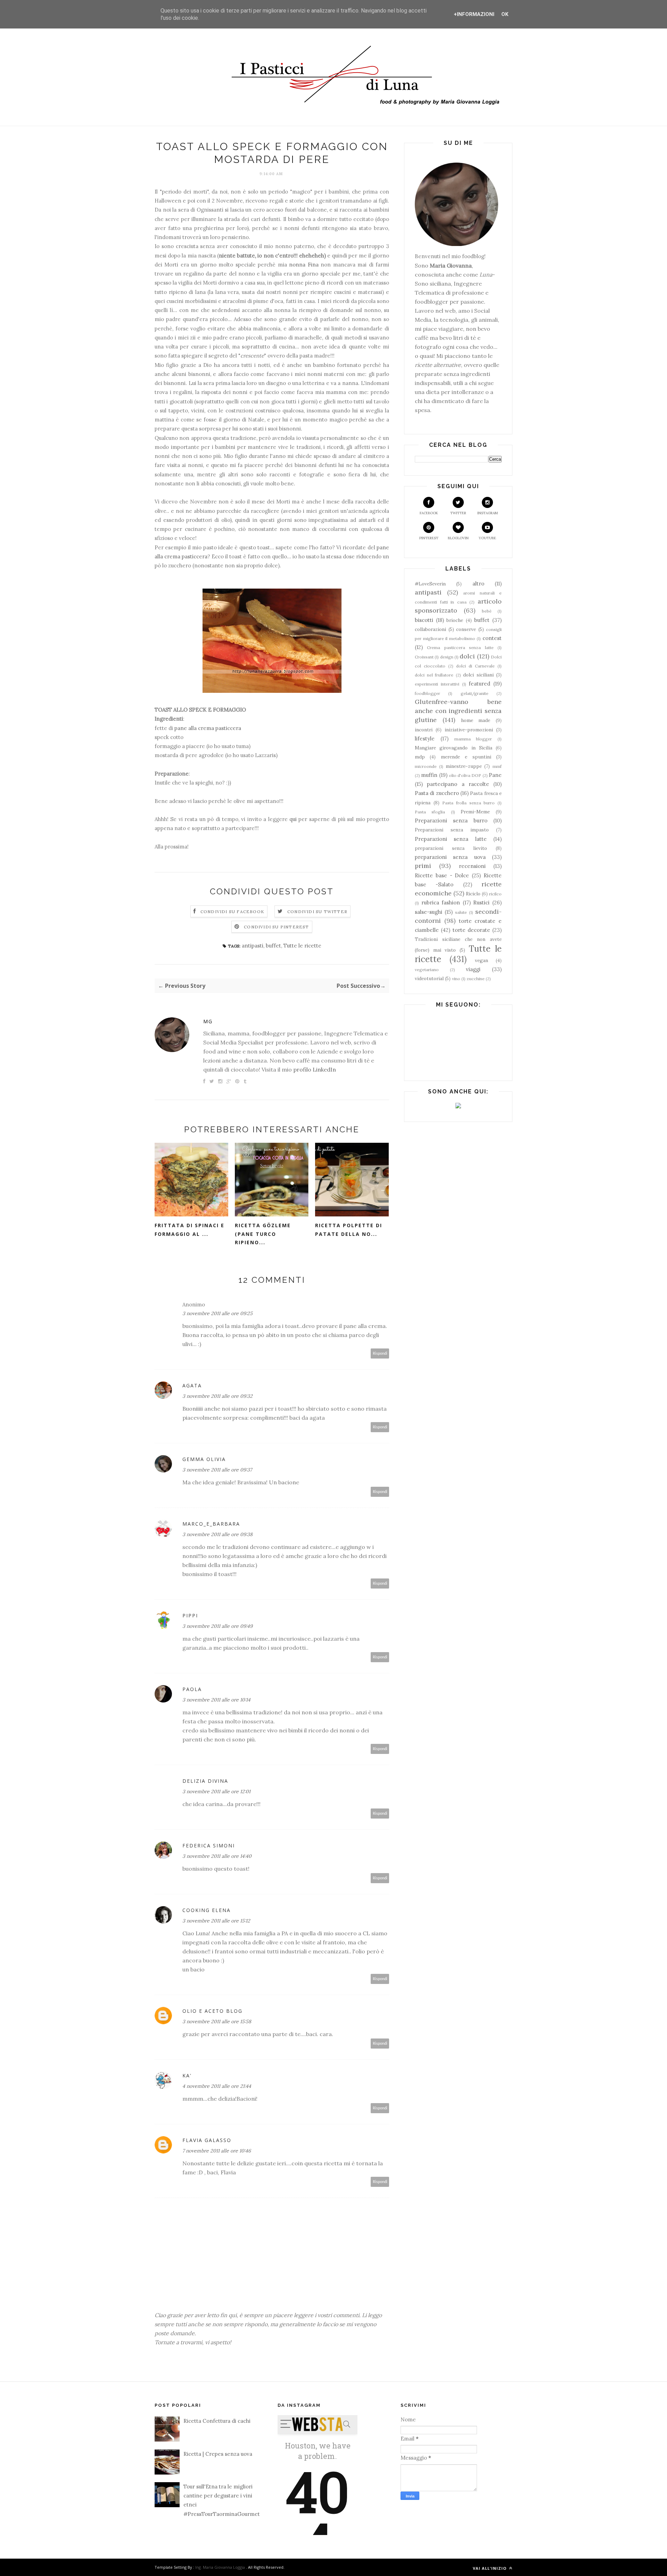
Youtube (487, 538)
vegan (481, 960)
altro (478, 584)
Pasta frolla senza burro (468, 803)
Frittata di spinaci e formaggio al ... (190, 1230)
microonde (426, 766)
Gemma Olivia (204, 1459)
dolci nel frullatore (434, 675)
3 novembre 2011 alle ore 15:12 (216, 1921)
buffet (273, 946)
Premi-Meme (475, 812)
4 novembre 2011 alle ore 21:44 (217, 2086)
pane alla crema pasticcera (208, 728)
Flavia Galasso (207, 2140)
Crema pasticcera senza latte (460, 647)
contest (492, 638)
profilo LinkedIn (315, 1069)
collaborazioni (430, 629)
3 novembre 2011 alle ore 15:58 (217, 2021)
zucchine (476, 979)
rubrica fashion (441, 903)
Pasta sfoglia (430, 812)
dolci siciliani (478, 675)
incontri (424, 730)
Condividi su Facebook (232, 912)
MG (208, 1021)
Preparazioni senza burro (451, 821)
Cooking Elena (207, 1910)
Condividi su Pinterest (276, 927)
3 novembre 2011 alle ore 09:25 (217, 1313)
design (447, 657)
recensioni (472, 866)
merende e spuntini (466, 757)
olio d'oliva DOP (465, 775)
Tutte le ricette (302, 946)
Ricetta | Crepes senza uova (218, 2454)
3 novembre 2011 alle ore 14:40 (217, 1856)
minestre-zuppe (464, 766)
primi (423, 866)
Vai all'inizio (490, 2568)
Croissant (424, 657)
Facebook (429, 513)
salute (461, 912)
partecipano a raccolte (458, 784)
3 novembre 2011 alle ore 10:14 (216, 1700)
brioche (455, 620)
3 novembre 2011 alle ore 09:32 (217, 1396)
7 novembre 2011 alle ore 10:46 (217, 2151)
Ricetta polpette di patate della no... (349, 1230)
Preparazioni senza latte (451, 839)
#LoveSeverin (430, 584)
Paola (192, 1689)
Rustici (481, 903)
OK (505, 14)
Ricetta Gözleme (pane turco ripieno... (263, 1234)
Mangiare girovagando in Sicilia (454, 748)
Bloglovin (458, 538)
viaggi (473, 969)
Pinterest (429, 538)
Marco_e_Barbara (211, 1524)
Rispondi (380, 1353)
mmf (497, 766)
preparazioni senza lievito (451, 848)
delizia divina (205, 1781)
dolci (467, 656)
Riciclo (473, 894)
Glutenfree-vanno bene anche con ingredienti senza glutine (458, 711)
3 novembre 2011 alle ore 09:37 (217, 1470)
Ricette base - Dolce (442, 875)
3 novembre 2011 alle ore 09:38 (217, 1534)
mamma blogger (473, 739)
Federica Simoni (209, 1845)
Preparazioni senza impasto (452, 830)
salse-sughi (429, 912)
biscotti (424, 620)
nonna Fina (304, 265)
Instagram (488, 513)
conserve (466, 629)
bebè (487, 611)
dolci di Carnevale (475, 666)
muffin (429, 775)
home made (476, 720)
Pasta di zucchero (437, 793)
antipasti (253, 946)
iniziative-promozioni (469, 730)
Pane (495, 775)
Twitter (458, 513)
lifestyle (425, 739)
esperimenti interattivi (437, 684)
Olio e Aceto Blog (212, 2011)
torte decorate (471, 930)
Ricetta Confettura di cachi (217, 2421)
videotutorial (429, 978)
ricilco (495, 894)
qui (293, 819)
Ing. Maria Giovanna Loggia (220, 2567)
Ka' (187, 2075)
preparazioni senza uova (450, 857)
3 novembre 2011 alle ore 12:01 (216, 1791)
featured (479, 684)
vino (456, 979)
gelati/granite (475, 693)
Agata (192, 1385)
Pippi (190, 1615)
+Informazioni (474, 14)
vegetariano (427, 970)
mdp (420, 757)
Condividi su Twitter (317, 912)
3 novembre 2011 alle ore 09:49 (217, 1626)
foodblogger (427, 693)
